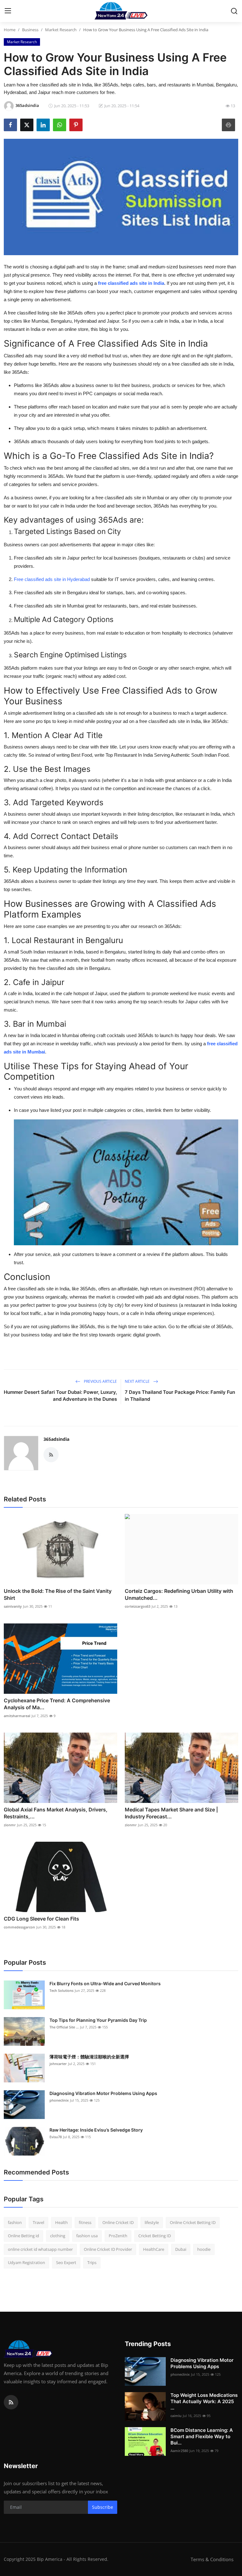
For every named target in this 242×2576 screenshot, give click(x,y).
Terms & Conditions (212, 2559)
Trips (92, 2262)
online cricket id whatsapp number (40, 2249)
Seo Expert (66, 2262)
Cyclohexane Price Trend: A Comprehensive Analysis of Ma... (57, 1704)
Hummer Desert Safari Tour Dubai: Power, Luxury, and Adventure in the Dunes (60, 1396)
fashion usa (87, 2236)
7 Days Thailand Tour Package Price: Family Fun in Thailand (180, 1396)
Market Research (61, 30)
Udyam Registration (26, 2262)
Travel (38, 2222)
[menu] (8, 11)
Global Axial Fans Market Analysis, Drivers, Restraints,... (56, 1813)
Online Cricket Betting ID (193, 2222)
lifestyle (152, 2222)
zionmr (10, 1825)
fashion (15, 2222)
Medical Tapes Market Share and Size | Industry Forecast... (171, 1813)
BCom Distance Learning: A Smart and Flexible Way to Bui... (202, 2436)
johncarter (58, 2064)
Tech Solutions (61, 1990)
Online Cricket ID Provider (108, 2249)
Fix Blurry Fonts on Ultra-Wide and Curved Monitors (105, 1983)
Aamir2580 (179, 2451)
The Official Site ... (64, 2027)
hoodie (204, 2249)
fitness (85, 2222)
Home (10, 30)
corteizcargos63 (138, 1606)
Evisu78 (56, 2137)
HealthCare (154, 2249)
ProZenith (118, 2236)
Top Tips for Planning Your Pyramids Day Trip (98, 2020)
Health (61, 2222)
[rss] (11, 2402)
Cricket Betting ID (155, 2236)
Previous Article (100, 1381)
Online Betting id (23, 2236)
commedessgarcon (19, 1927)
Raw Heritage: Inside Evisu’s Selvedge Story (96, 2130)
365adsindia (56, 1439)
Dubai (181, 2249)
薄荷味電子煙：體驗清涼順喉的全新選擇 (89, 2057)
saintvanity (13, 1606)
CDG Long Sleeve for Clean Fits (41, 1919)
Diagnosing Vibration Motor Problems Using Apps (103, 2093)
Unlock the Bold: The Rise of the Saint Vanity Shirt (58, 1594)
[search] (234, 11)
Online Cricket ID (118, 2222)
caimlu (176, 2416)
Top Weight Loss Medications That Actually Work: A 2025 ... (204, 2401)
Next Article (138, 1381)
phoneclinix (59, 2100)
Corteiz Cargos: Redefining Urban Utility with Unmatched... (179, 1594)
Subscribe (103, 2507)
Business (30, 30)
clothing (58, 2236)
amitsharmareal (17, 1716)
